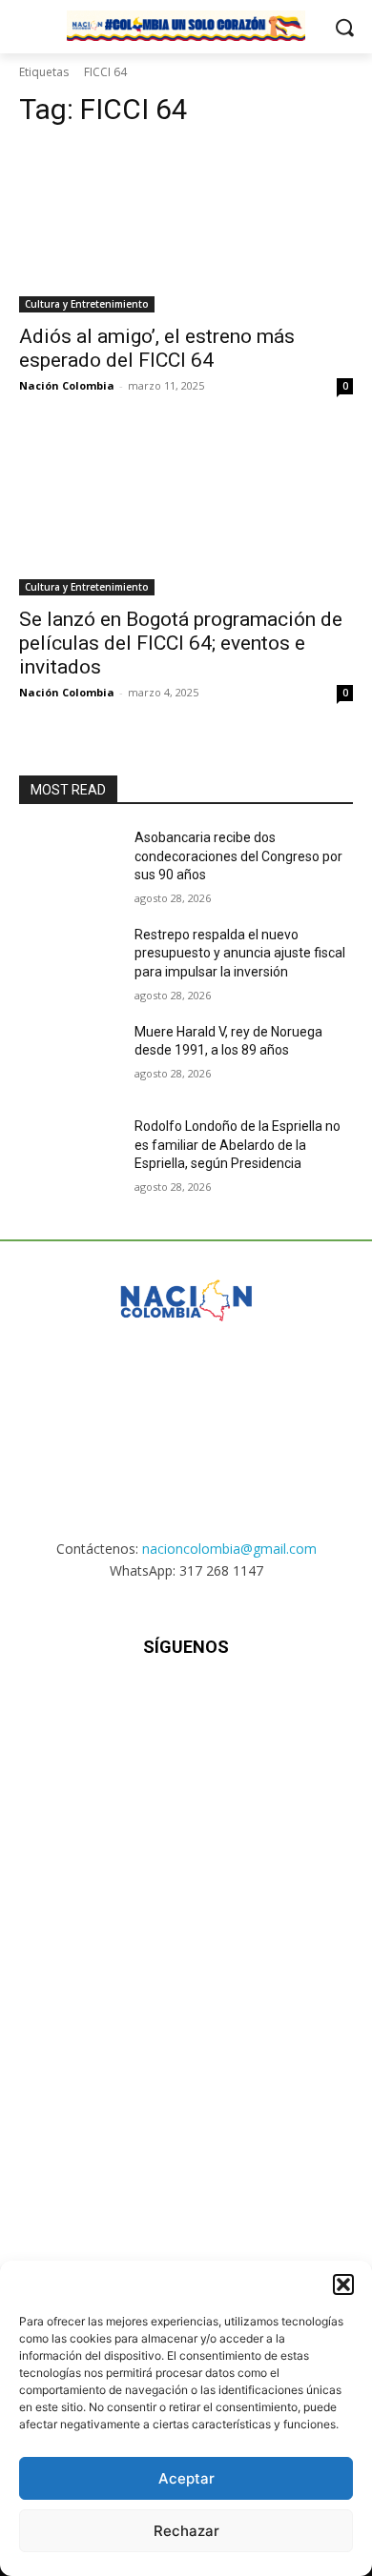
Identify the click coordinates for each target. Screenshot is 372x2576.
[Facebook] (92, 1704)
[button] (343, 2284)
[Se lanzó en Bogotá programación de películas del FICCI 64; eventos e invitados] (186, 512)
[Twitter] (233, 1704)
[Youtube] (280, 1704)
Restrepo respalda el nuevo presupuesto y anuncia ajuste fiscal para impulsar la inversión (240, 953)
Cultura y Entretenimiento (87, 304)
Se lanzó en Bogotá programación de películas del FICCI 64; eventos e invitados (181, 643)
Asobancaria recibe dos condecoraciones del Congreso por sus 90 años (238, 856)
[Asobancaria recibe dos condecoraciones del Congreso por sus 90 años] (69, 864)
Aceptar (186, 2478)
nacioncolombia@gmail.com (229, 1549)
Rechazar (186, 2531)
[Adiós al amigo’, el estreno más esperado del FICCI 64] (186, 229)
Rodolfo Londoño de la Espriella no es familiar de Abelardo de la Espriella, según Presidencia (238, 1145)
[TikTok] (186, 1704)
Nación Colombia (67, 385)
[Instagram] (139, 1704)
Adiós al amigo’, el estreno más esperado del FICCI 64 (157, 348)
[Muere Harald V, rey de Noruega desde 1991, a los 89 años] (69, 1058)
